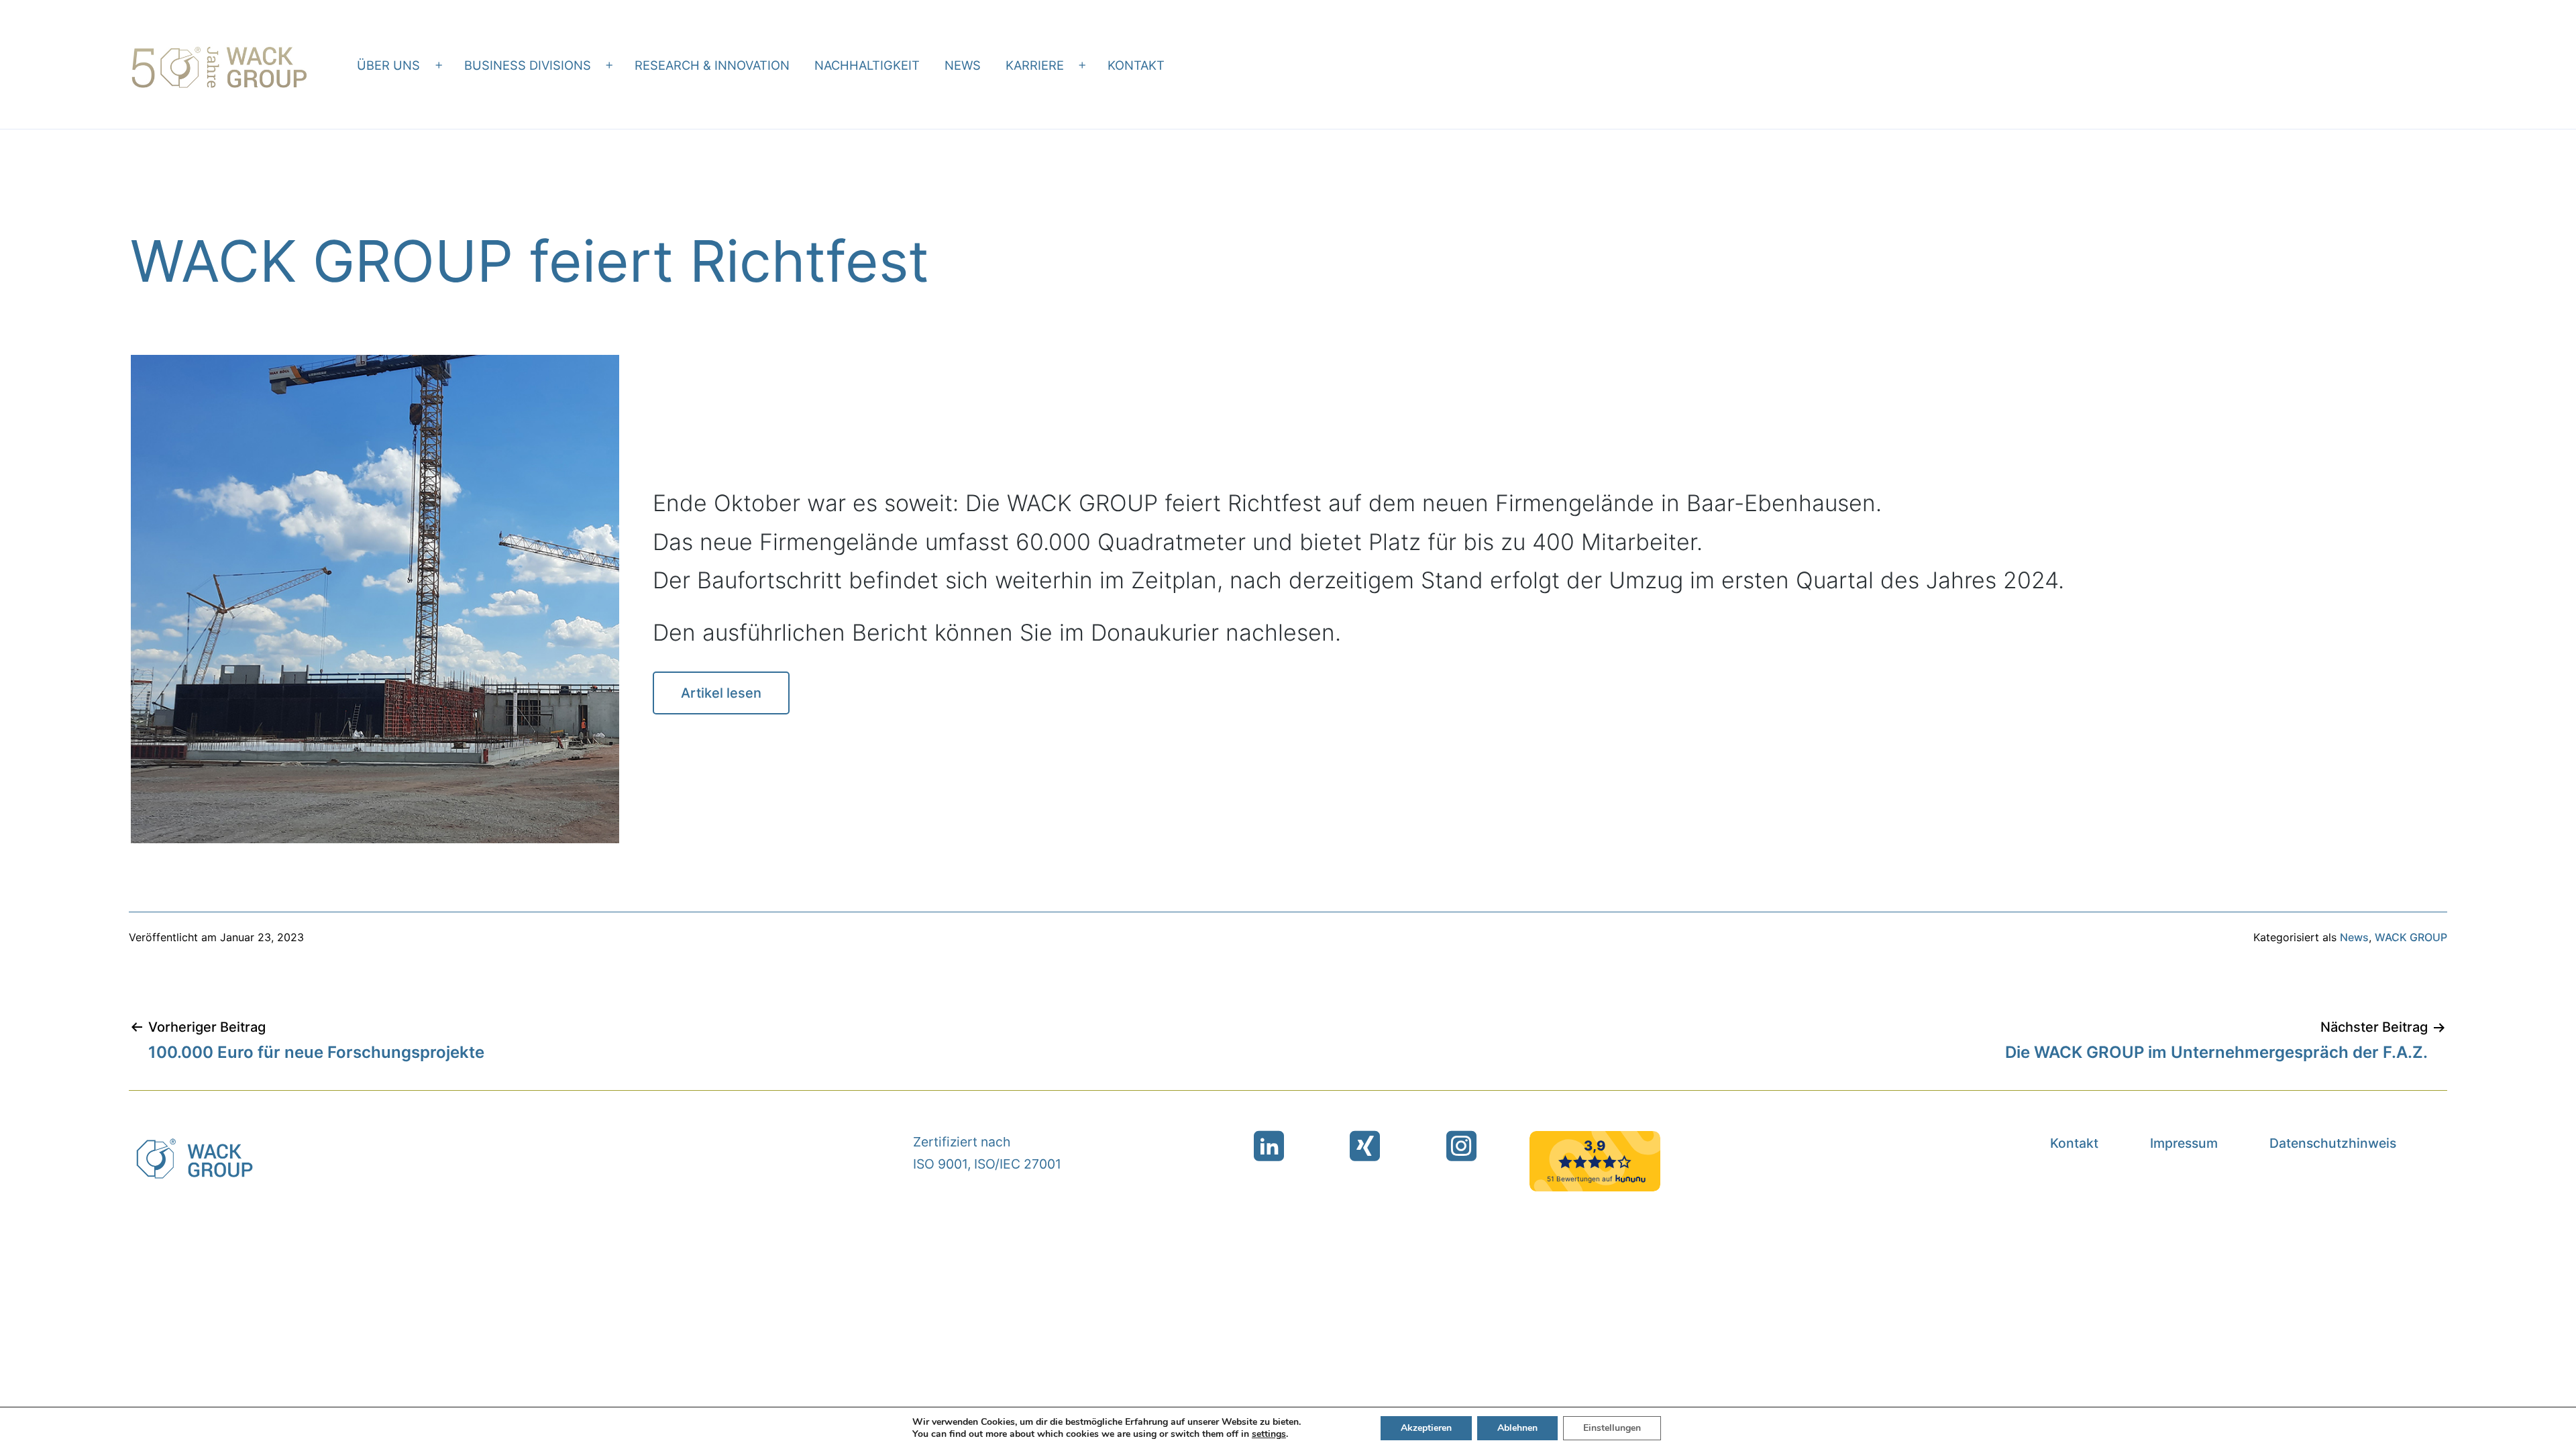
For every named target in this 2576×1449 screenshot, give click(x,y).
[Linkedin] (1269, 1146)
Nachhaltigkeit (867, 65)
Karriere (1035, 65)
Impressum (2184, 1143)
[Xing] (1365, 1146)
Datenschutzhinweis (2333, 1143)
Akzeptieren (1426, 1428)
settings (1269, 1434)
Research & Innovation (712, 65)
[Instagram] (1461, 1146)
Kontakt (1136, 65)
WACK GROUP (2411, 937)
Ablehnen (1517, 1428)
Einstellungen (1612, 1428)
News (963, 65)
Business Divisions (528, 65)
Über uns (388, 65)
